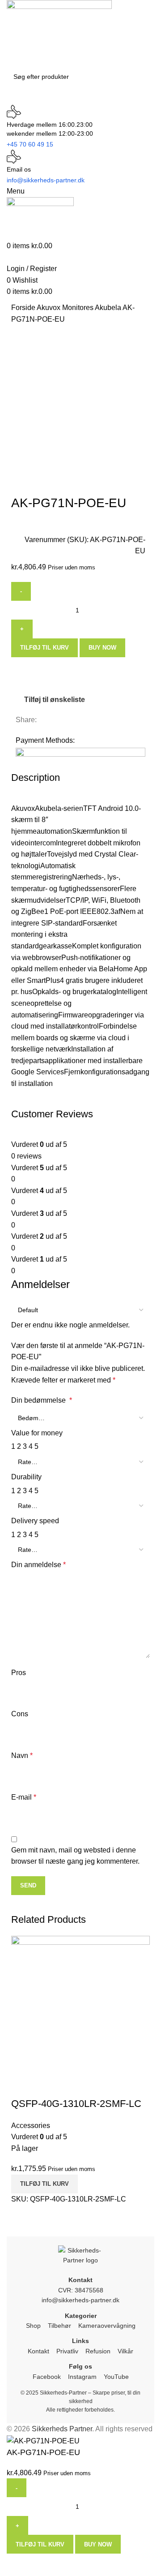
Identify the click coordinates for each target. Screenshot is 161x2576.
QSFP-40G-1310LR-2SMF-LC (76, 2104)
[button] (44, 2184)
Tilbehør (59, 2326)
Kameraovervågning (107, 2326)
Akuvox (49, 308)
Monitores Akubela (92, 308)
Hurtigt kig (22, 2086)
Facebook (47, 2377)
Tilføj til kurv (44, 648)
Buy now (102, 648)
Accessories (31, 2126)
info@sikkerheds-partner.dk (80, 2300)
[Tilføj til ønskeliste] (47, 2086)
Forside (24, 308)
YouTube (116, 2377)
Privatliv (67, 2351)
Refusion (98, 2351)
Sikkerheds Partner (62, 2429)
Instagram (82, 2377)
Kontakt (38, 2351)
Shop (33, 2326)
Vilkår (125, 2351)
